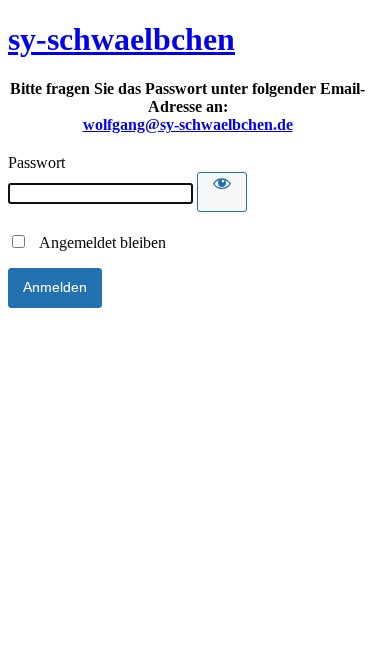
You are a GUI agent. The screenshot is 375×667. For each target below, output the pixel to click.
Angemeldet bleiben (97, 242)
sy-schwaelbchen (121, 39)
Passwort (36, 162)
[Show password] (222, 192)
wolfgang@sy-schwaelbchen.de (188, 124)
